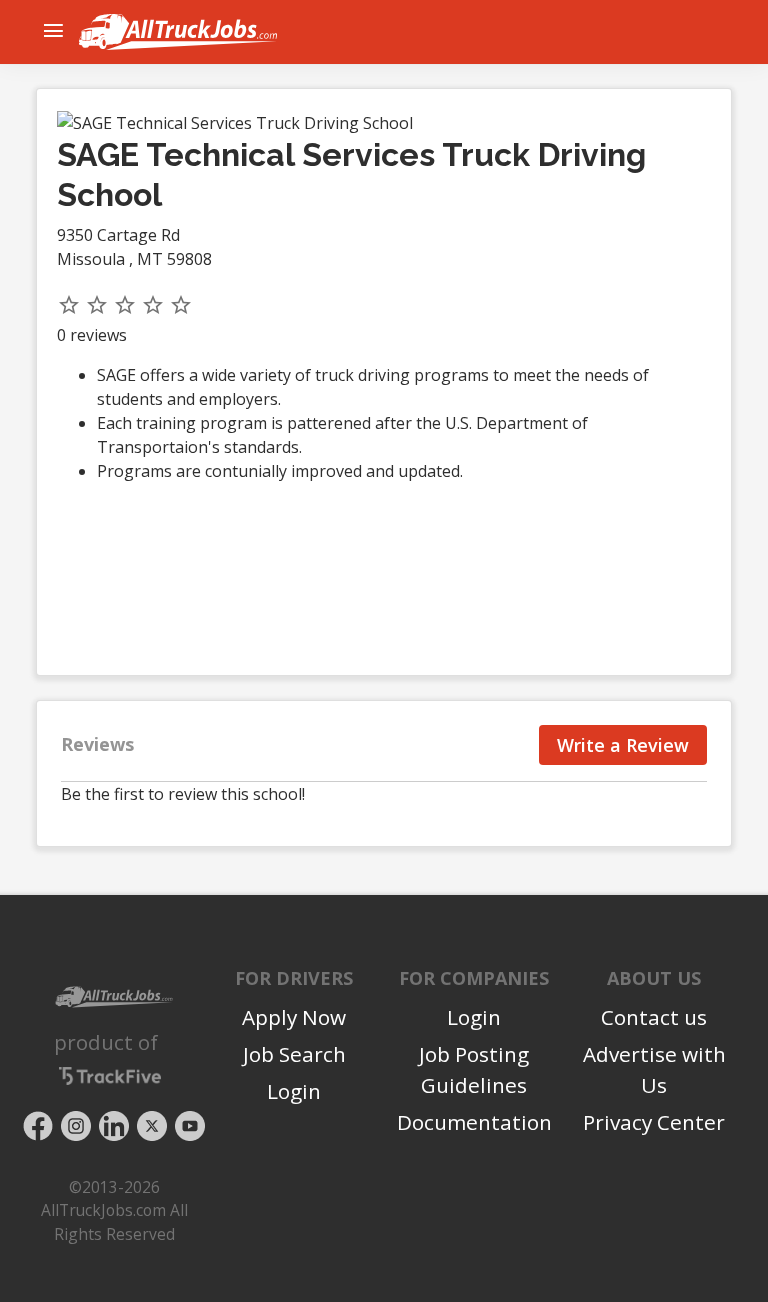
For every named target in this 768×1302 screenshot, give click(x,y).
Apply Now (294, 1017)
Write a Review (623, 745)
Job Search (294, 1054)
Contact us (654, 1017)
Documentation (474, 1122)
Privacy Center (654, 1122)
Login (294, 1091)
